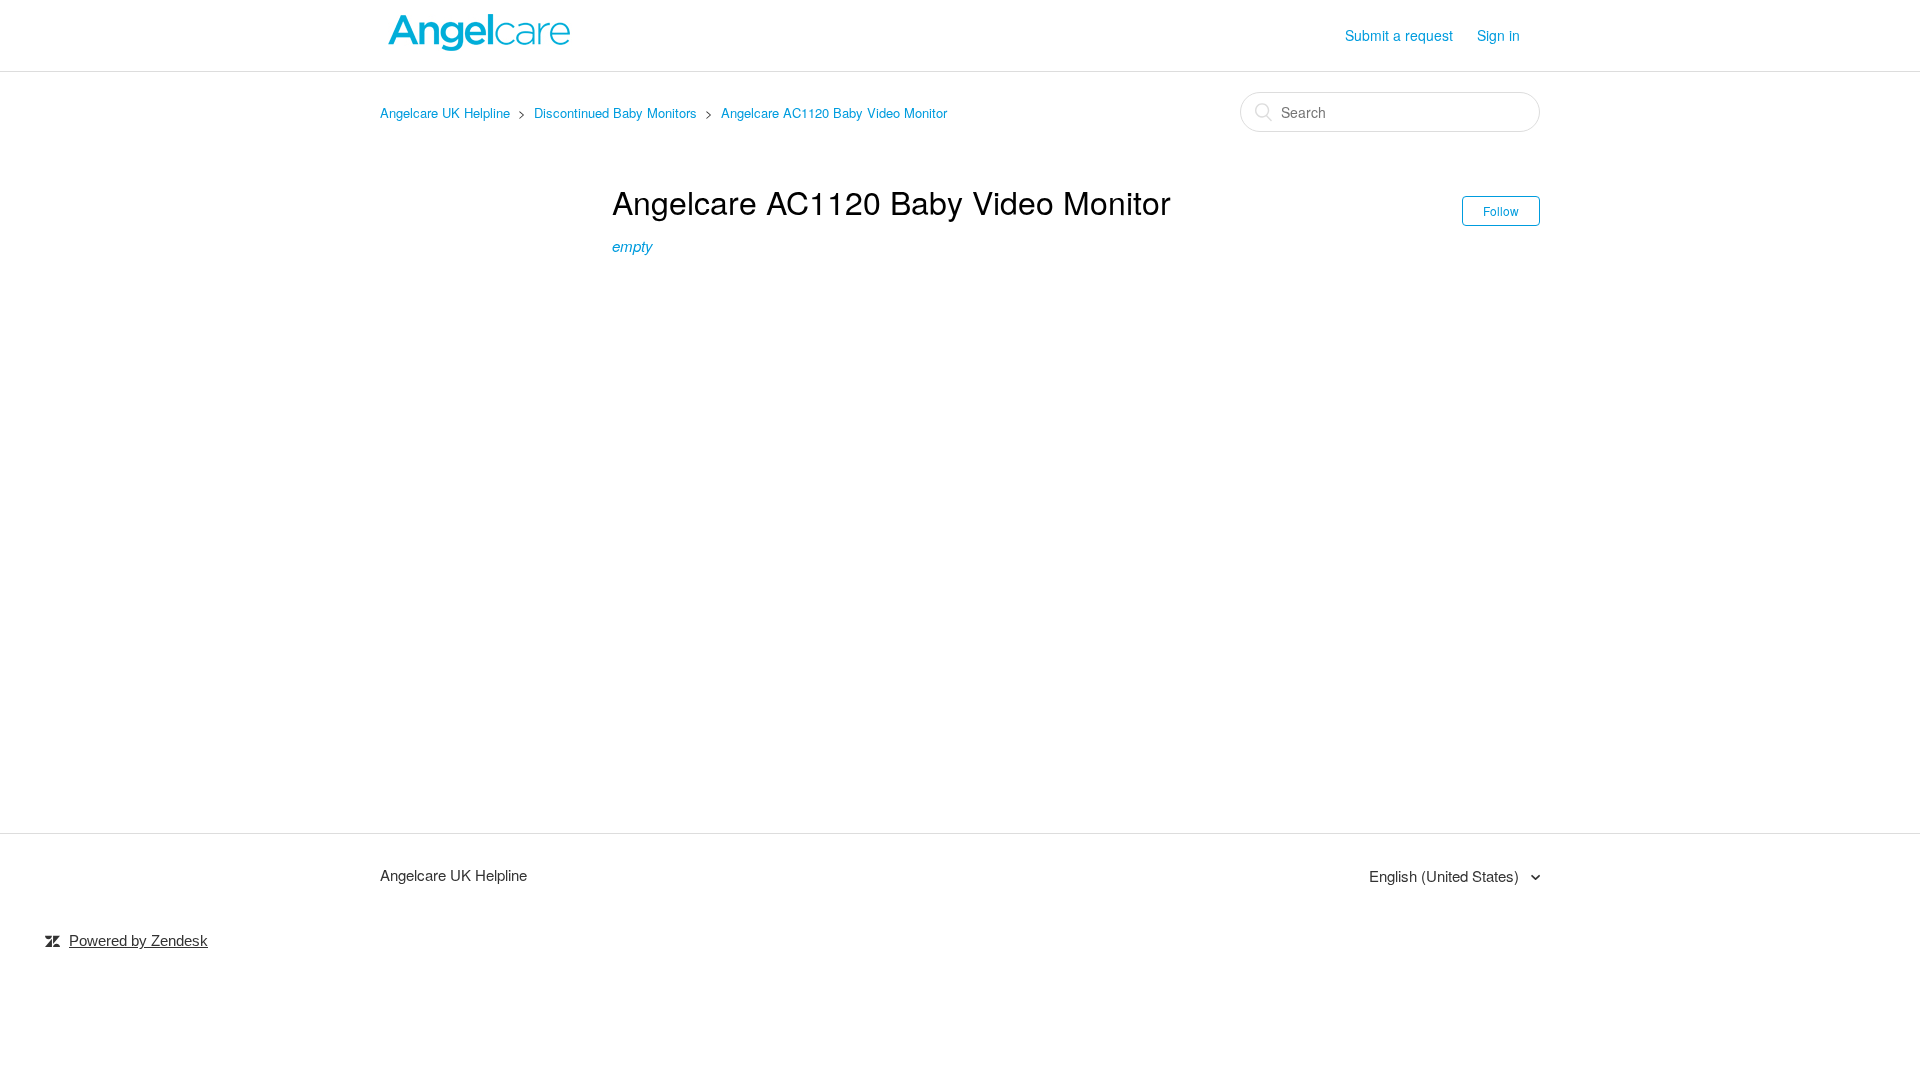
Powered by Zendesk (138, 940)
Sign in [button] (1498, 35)
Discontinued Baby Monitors (615, 112)
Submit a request (1399, 35)
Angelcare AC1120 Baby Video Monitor (834, 112)
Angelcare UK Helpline (445, 112)
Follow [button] (1501, 210)
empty (632, 245)
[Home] (480, 44)
